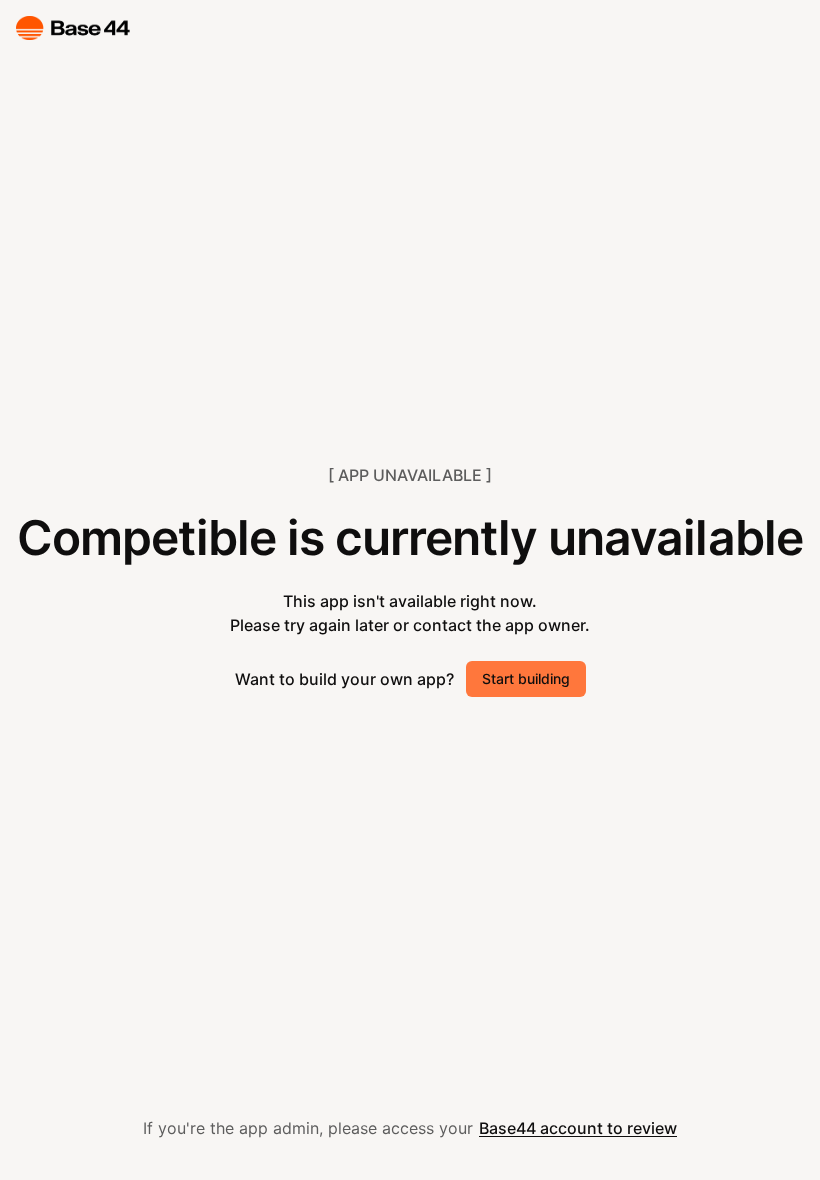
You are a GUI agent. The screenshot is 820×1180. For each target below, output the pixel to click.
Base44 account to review (578, 1128)
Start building (526, 678)
